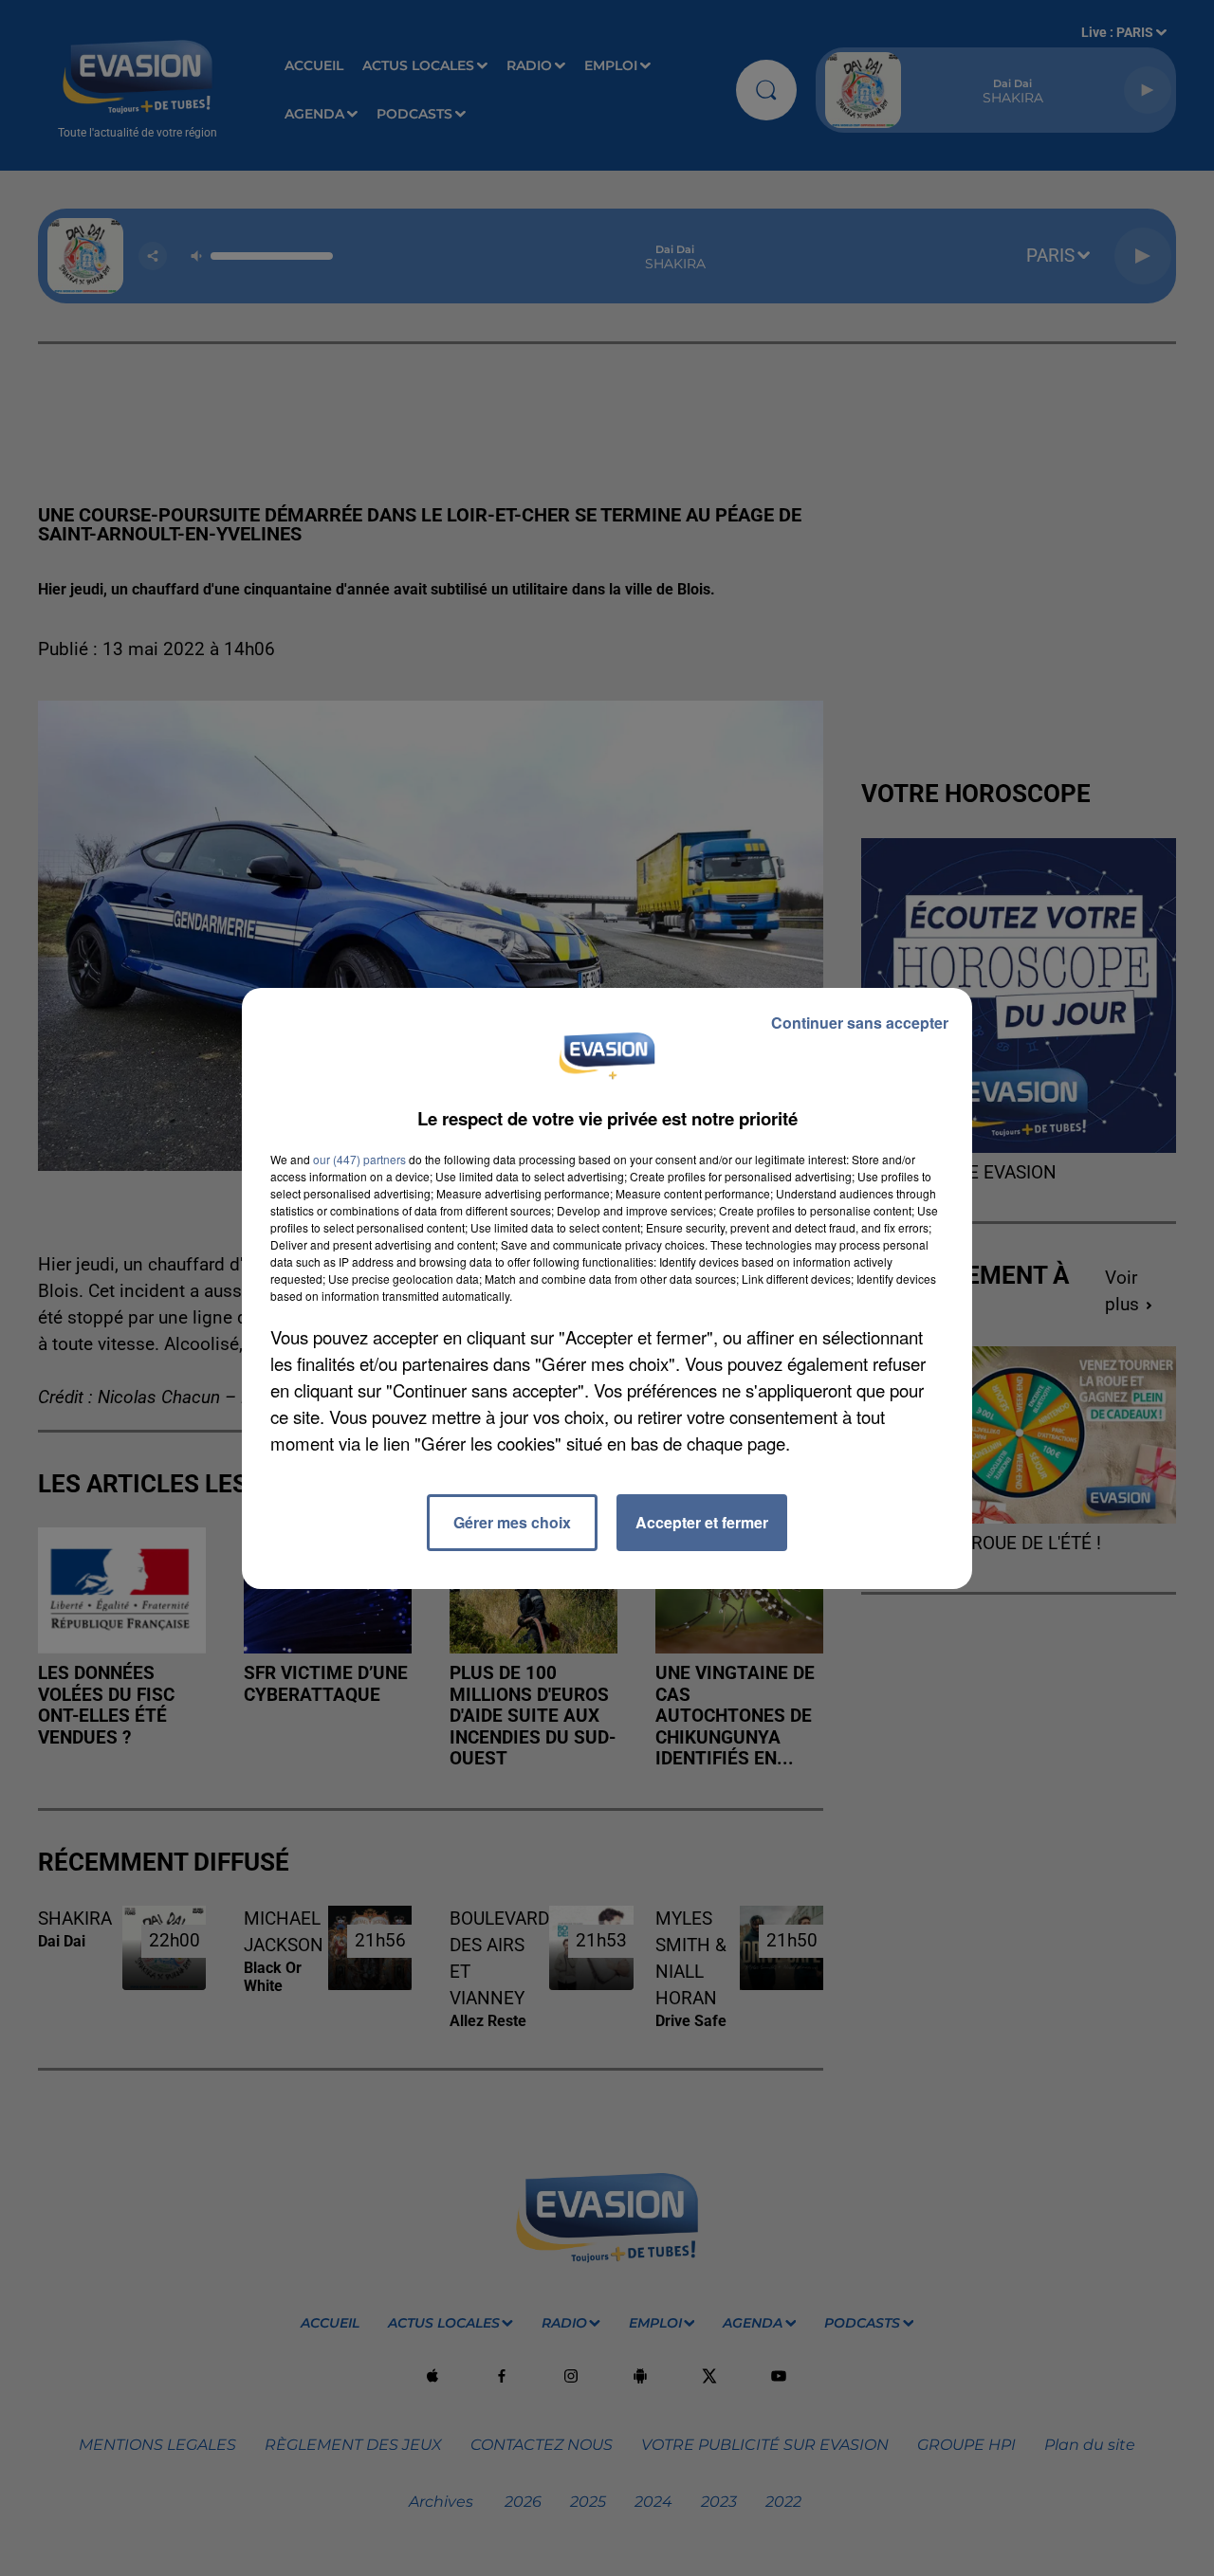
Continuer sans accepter (860, 1023)
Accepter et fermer (702, 1522)
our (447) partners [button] (359, 1159)
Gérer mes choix (512, 1522)
